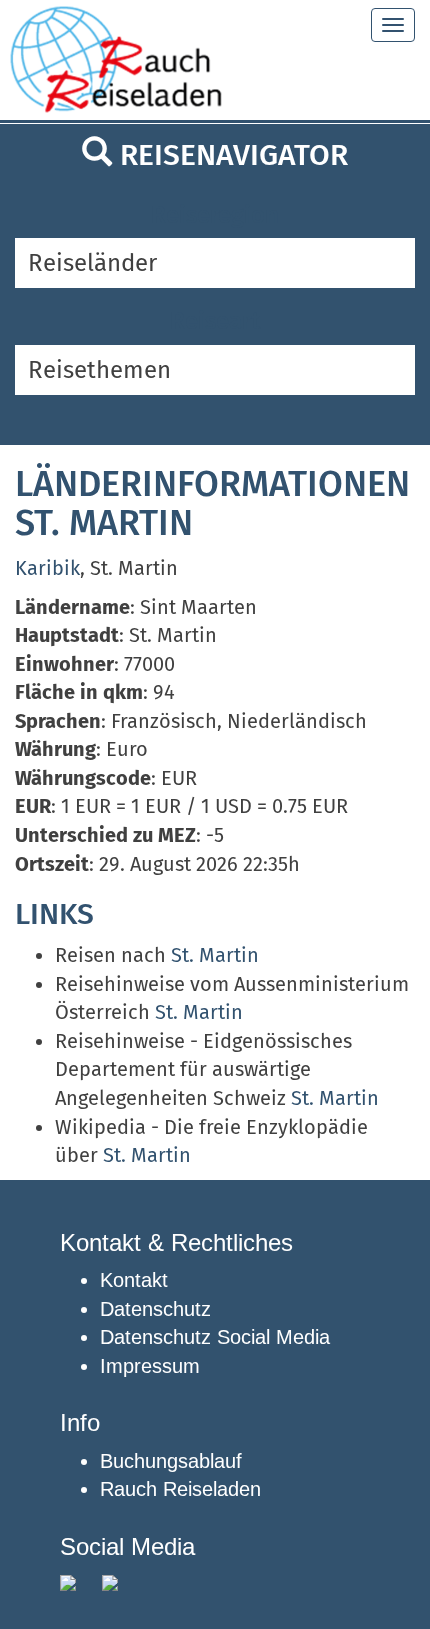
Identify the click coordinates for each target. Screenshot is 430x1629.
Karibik (47, 568)
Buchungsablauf (171, 1461)
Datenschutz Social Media (215, 1337)
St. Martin (215, 955)
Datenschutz (155, 1309)
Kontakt (134, 1280)
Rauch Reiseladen (180, 1489)
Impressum (150, 1366)
